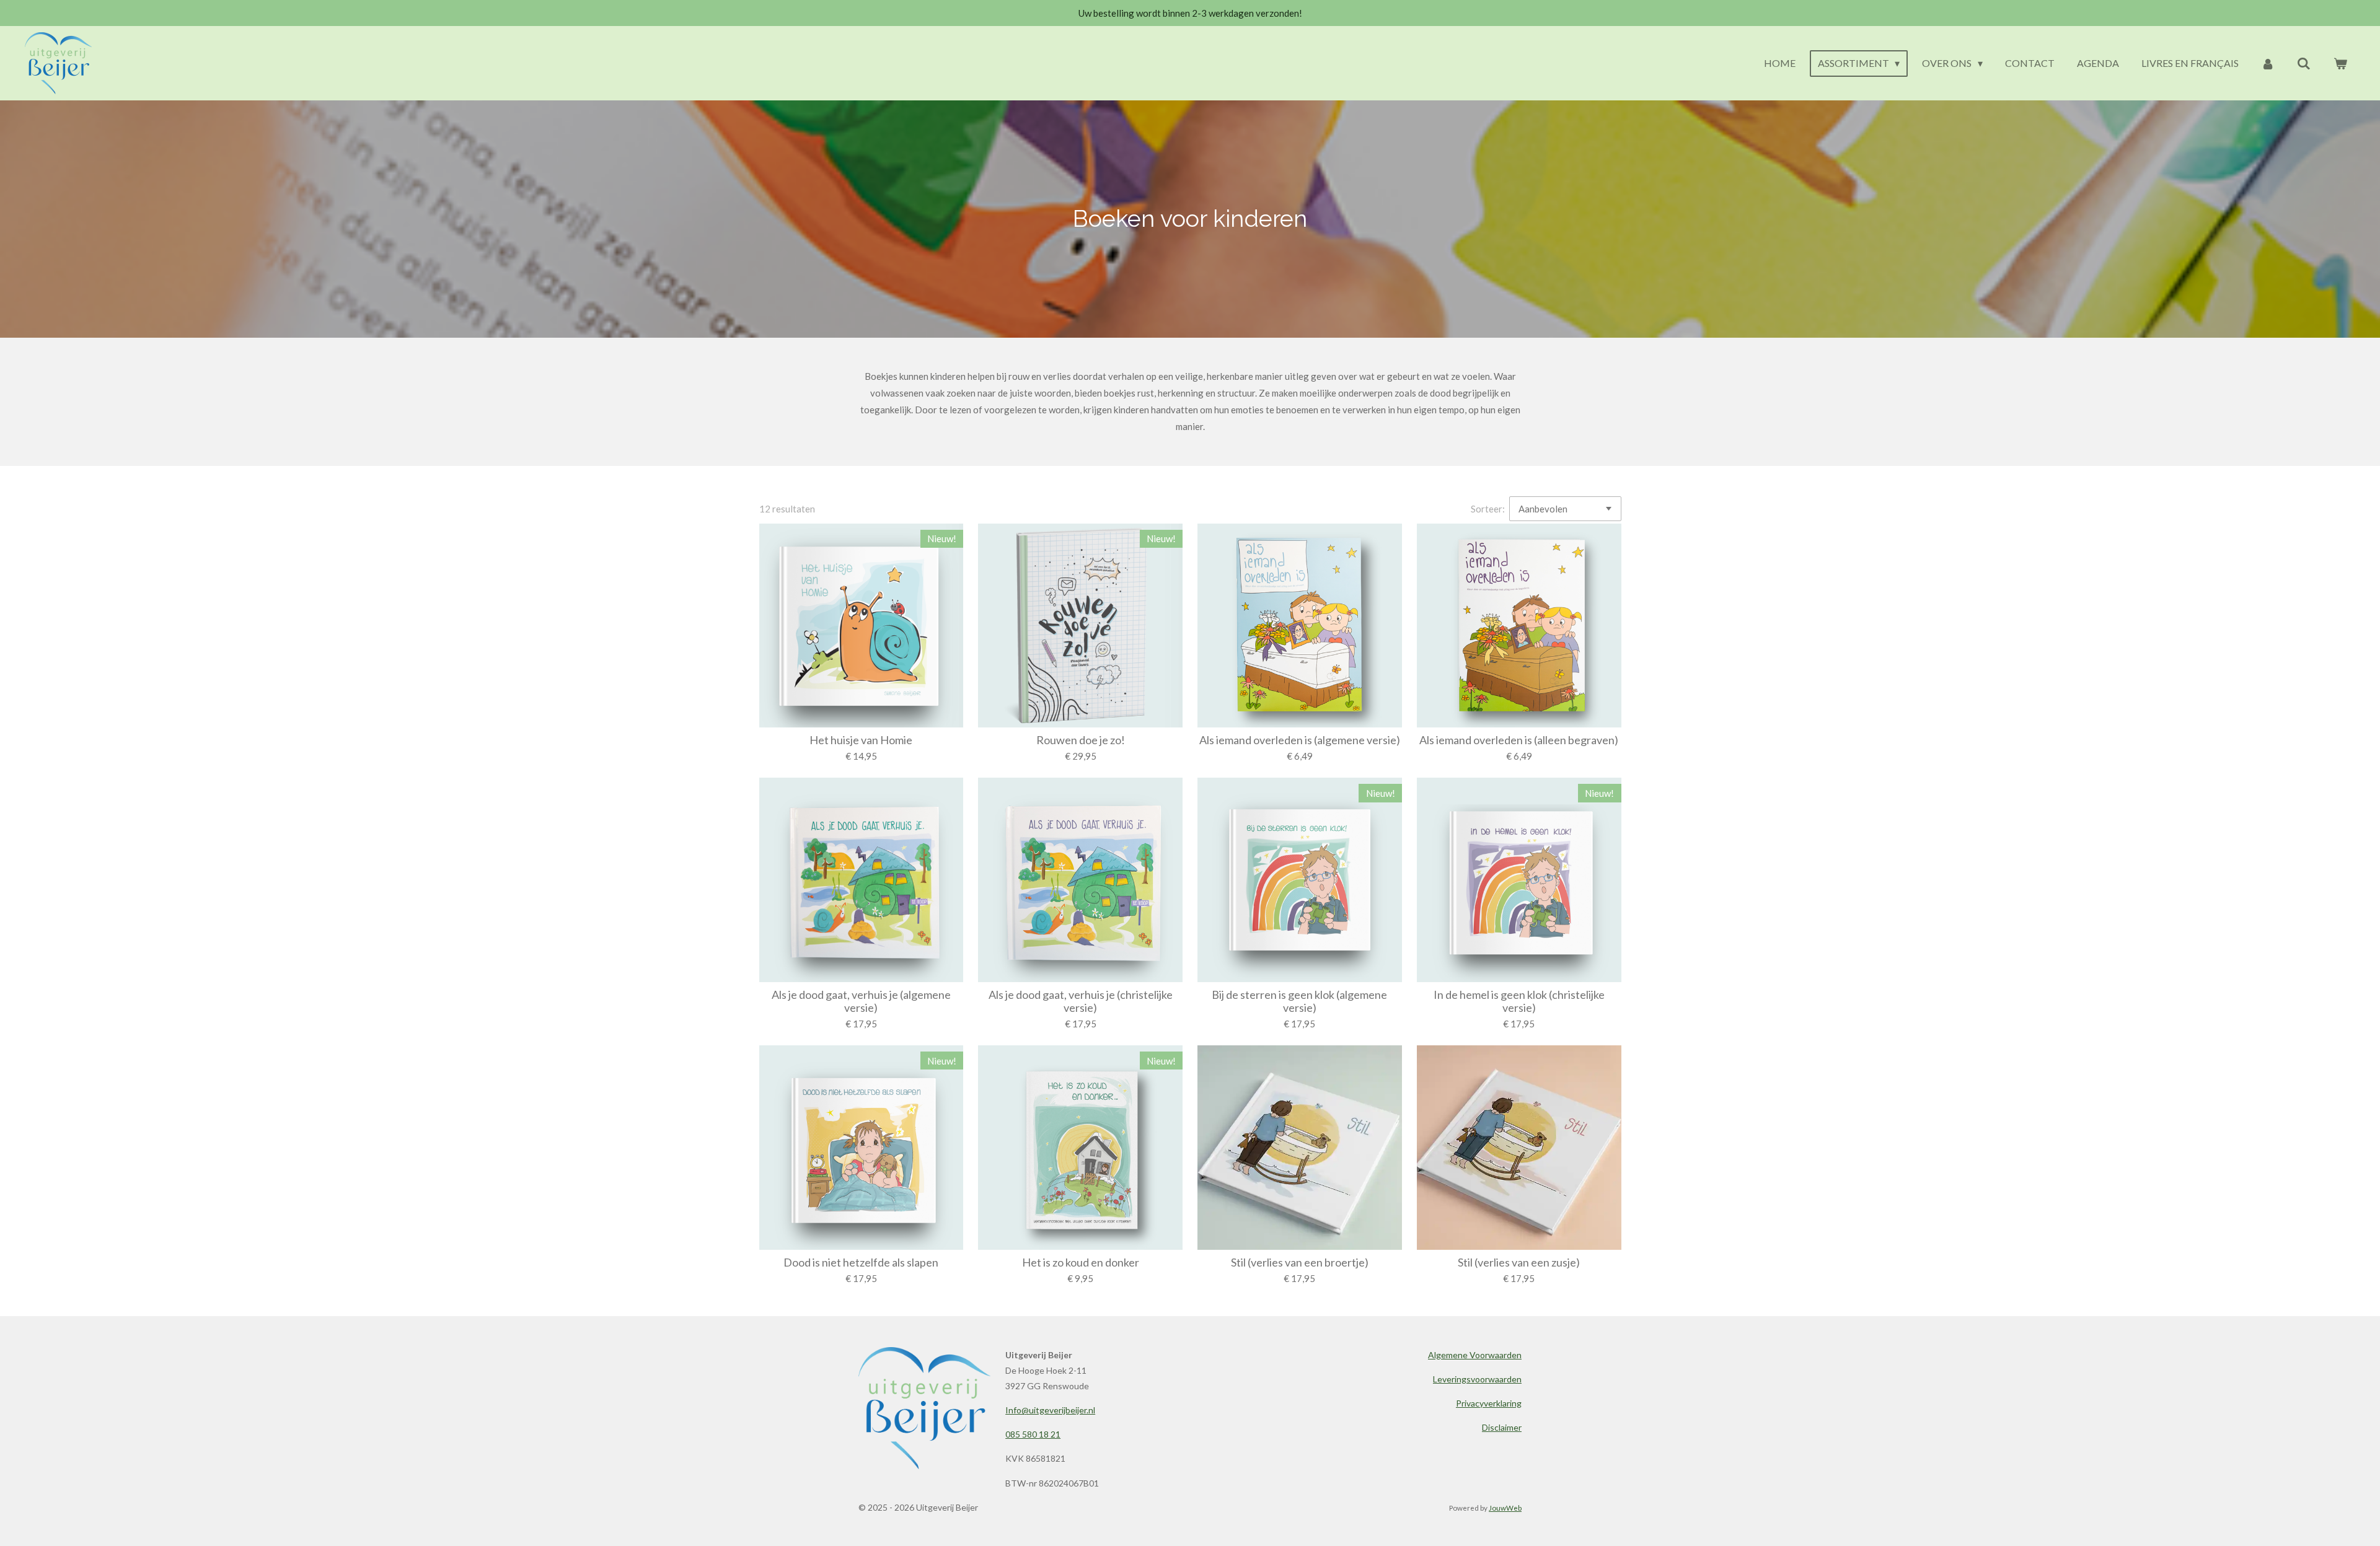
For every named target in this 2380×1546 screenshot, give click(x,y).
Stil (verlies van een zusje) (1519, 1263)
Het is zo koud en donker (1081, 1263)
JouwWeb (1505, 1508)
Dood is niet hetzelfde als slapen (861, 1263)
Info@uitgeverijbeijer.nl (1050, 1410)
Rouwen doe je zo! (1081, 740)
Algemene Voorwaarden (1475, 1355)
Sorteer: (1488, 509)
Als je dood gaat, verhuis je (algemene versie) (861, 1001)
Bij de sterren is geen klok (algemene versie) (1299, 1001)
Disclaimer (1502, 1427)
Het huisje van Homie (861, 740)
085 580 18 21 (1033, 1434)
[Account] (2268, 63)
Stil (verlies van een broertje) (1300, 1263)
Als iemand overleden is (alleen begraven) (1519, 740)
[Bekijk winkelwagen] (2340, 63)
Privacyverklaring (1489, 1403)
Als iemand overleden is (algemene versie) (1300, 740)
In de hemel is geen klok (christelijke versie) (1519, 1001)
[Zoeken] (2304, 63)
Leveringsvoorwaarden (1477, 1379)
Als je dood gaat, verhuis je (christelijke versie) (1081, 1001)
